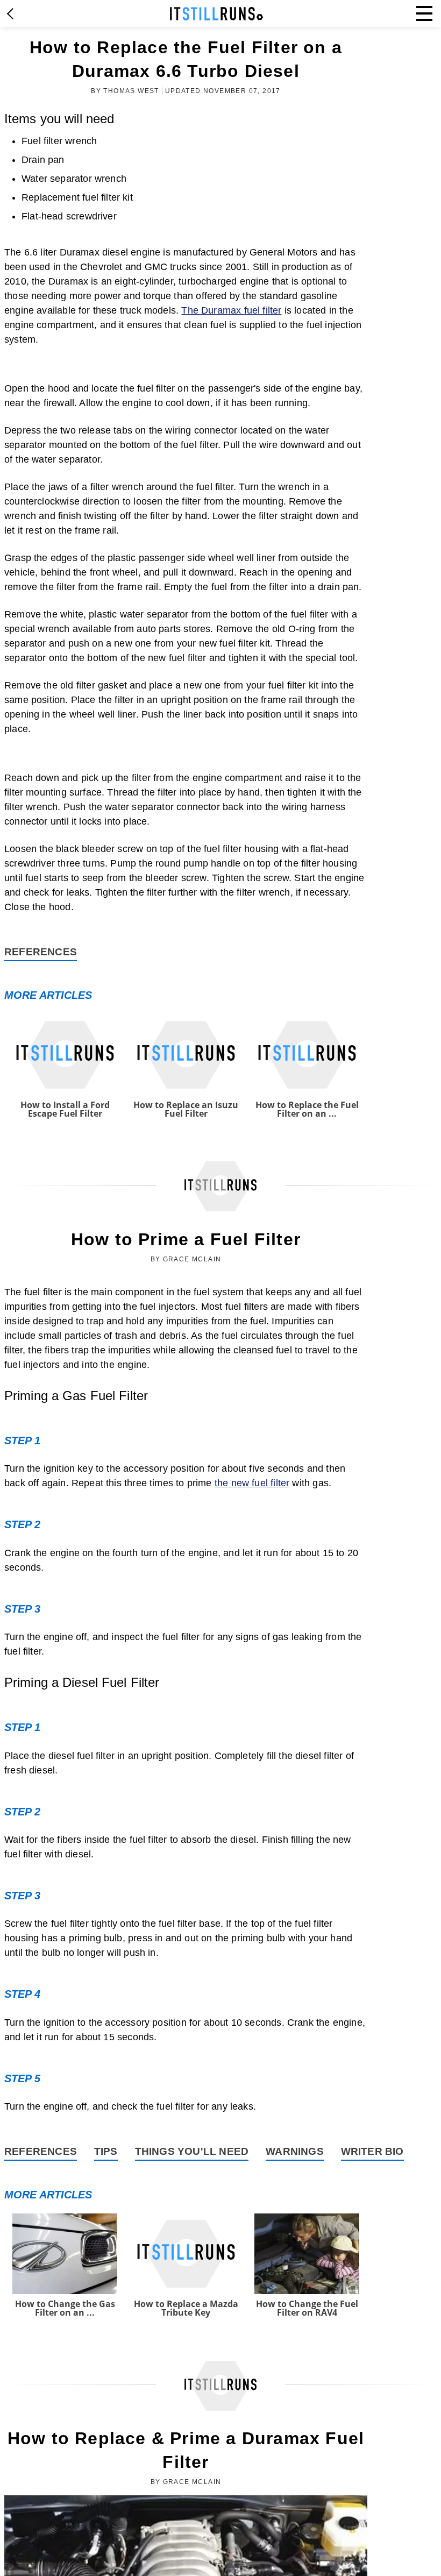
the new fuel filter (252, 1483)
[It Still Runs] (216, 14)
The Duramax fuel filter (231, 310)
